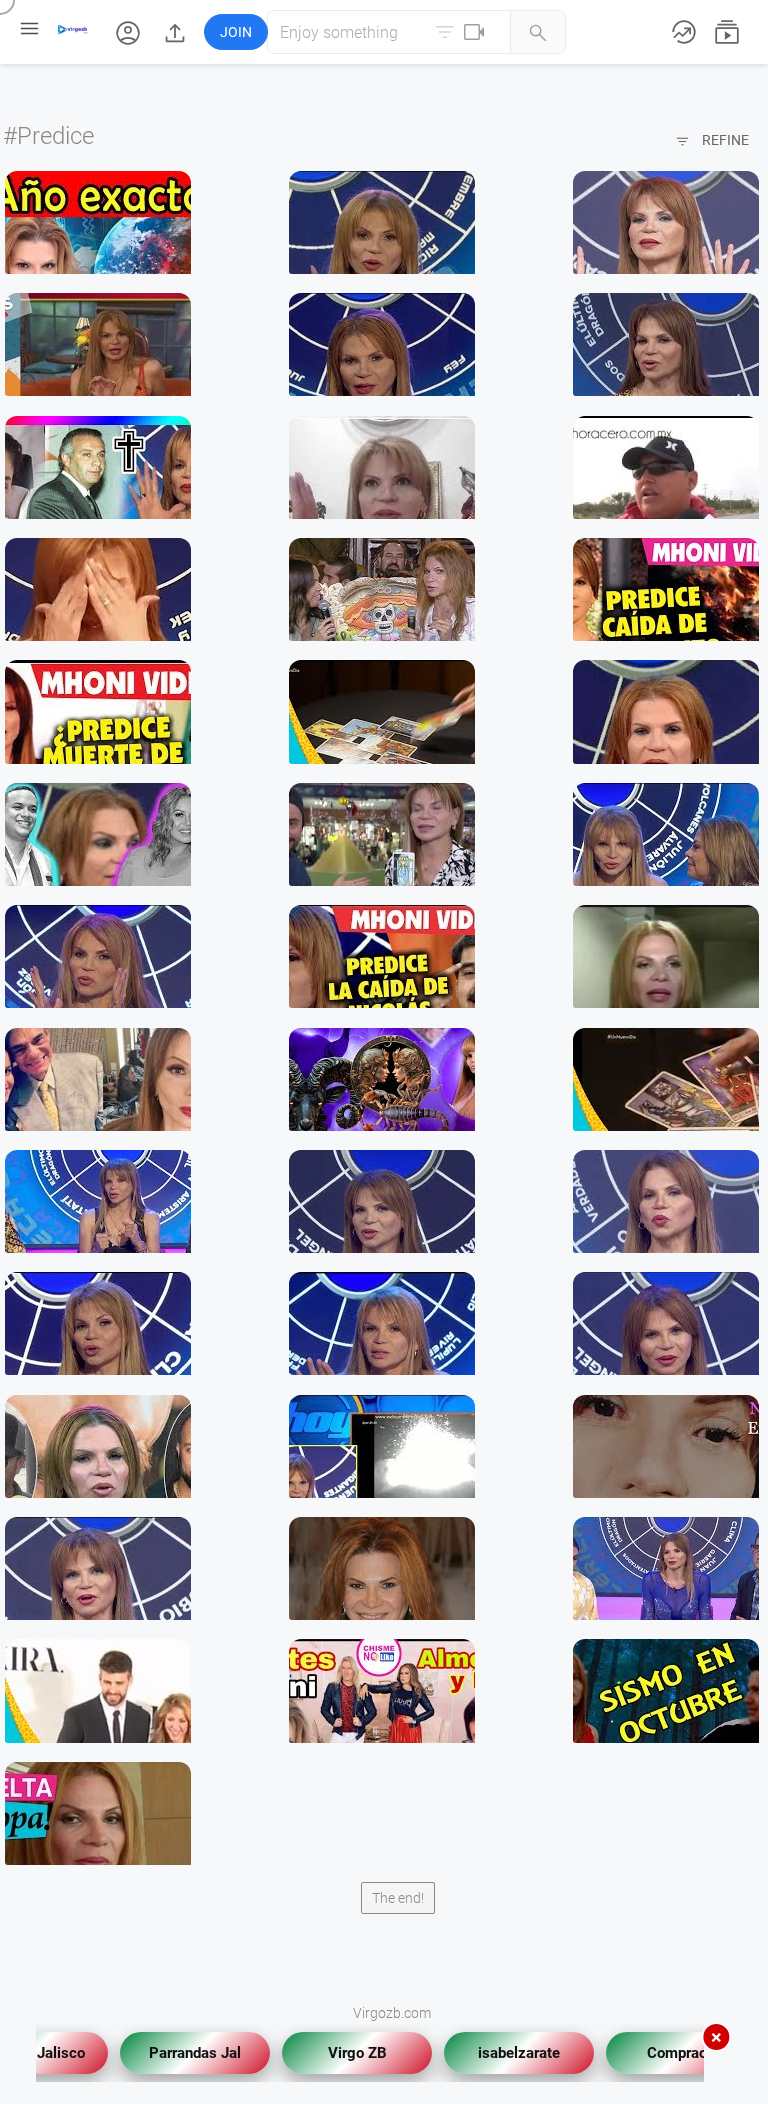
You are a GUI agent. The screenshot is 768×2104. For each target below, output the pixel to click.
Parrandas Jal (180, 2047)
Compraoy (666, 2047)
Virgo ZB (342, 2047)
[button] (130, 32)
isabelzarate (504, 2047)
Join (236, 32)
